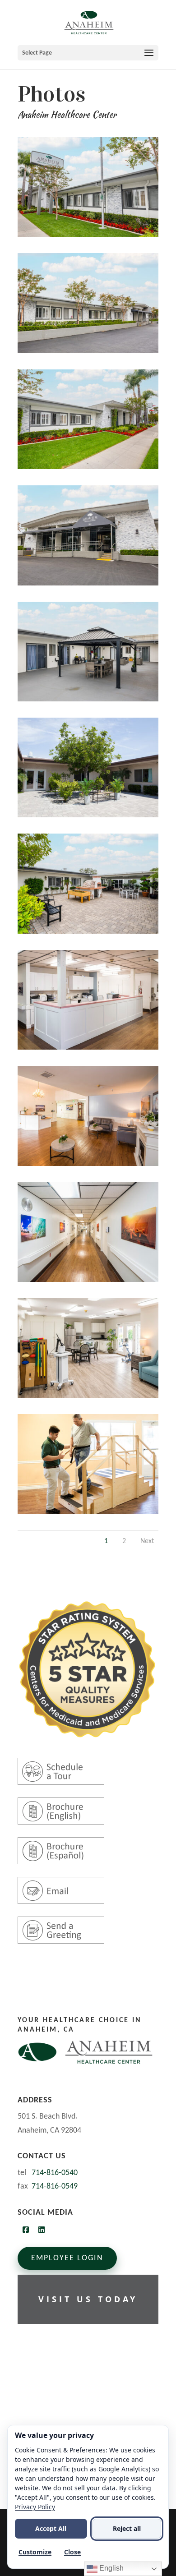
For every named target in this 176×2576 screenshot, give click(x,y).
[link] (89, 22)
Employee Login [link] (67, 2258)
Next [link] (147, 1541)
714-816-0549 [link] (55, 2187)
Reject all (127, 2528)
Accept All (51, 2528)
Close (72, 2552)
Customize (35, 2552)
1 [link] (106, 1541)
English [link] (111, 2568)
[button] (88, 53)
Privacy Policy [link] (35, 2507)
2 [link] (124, 1541)
